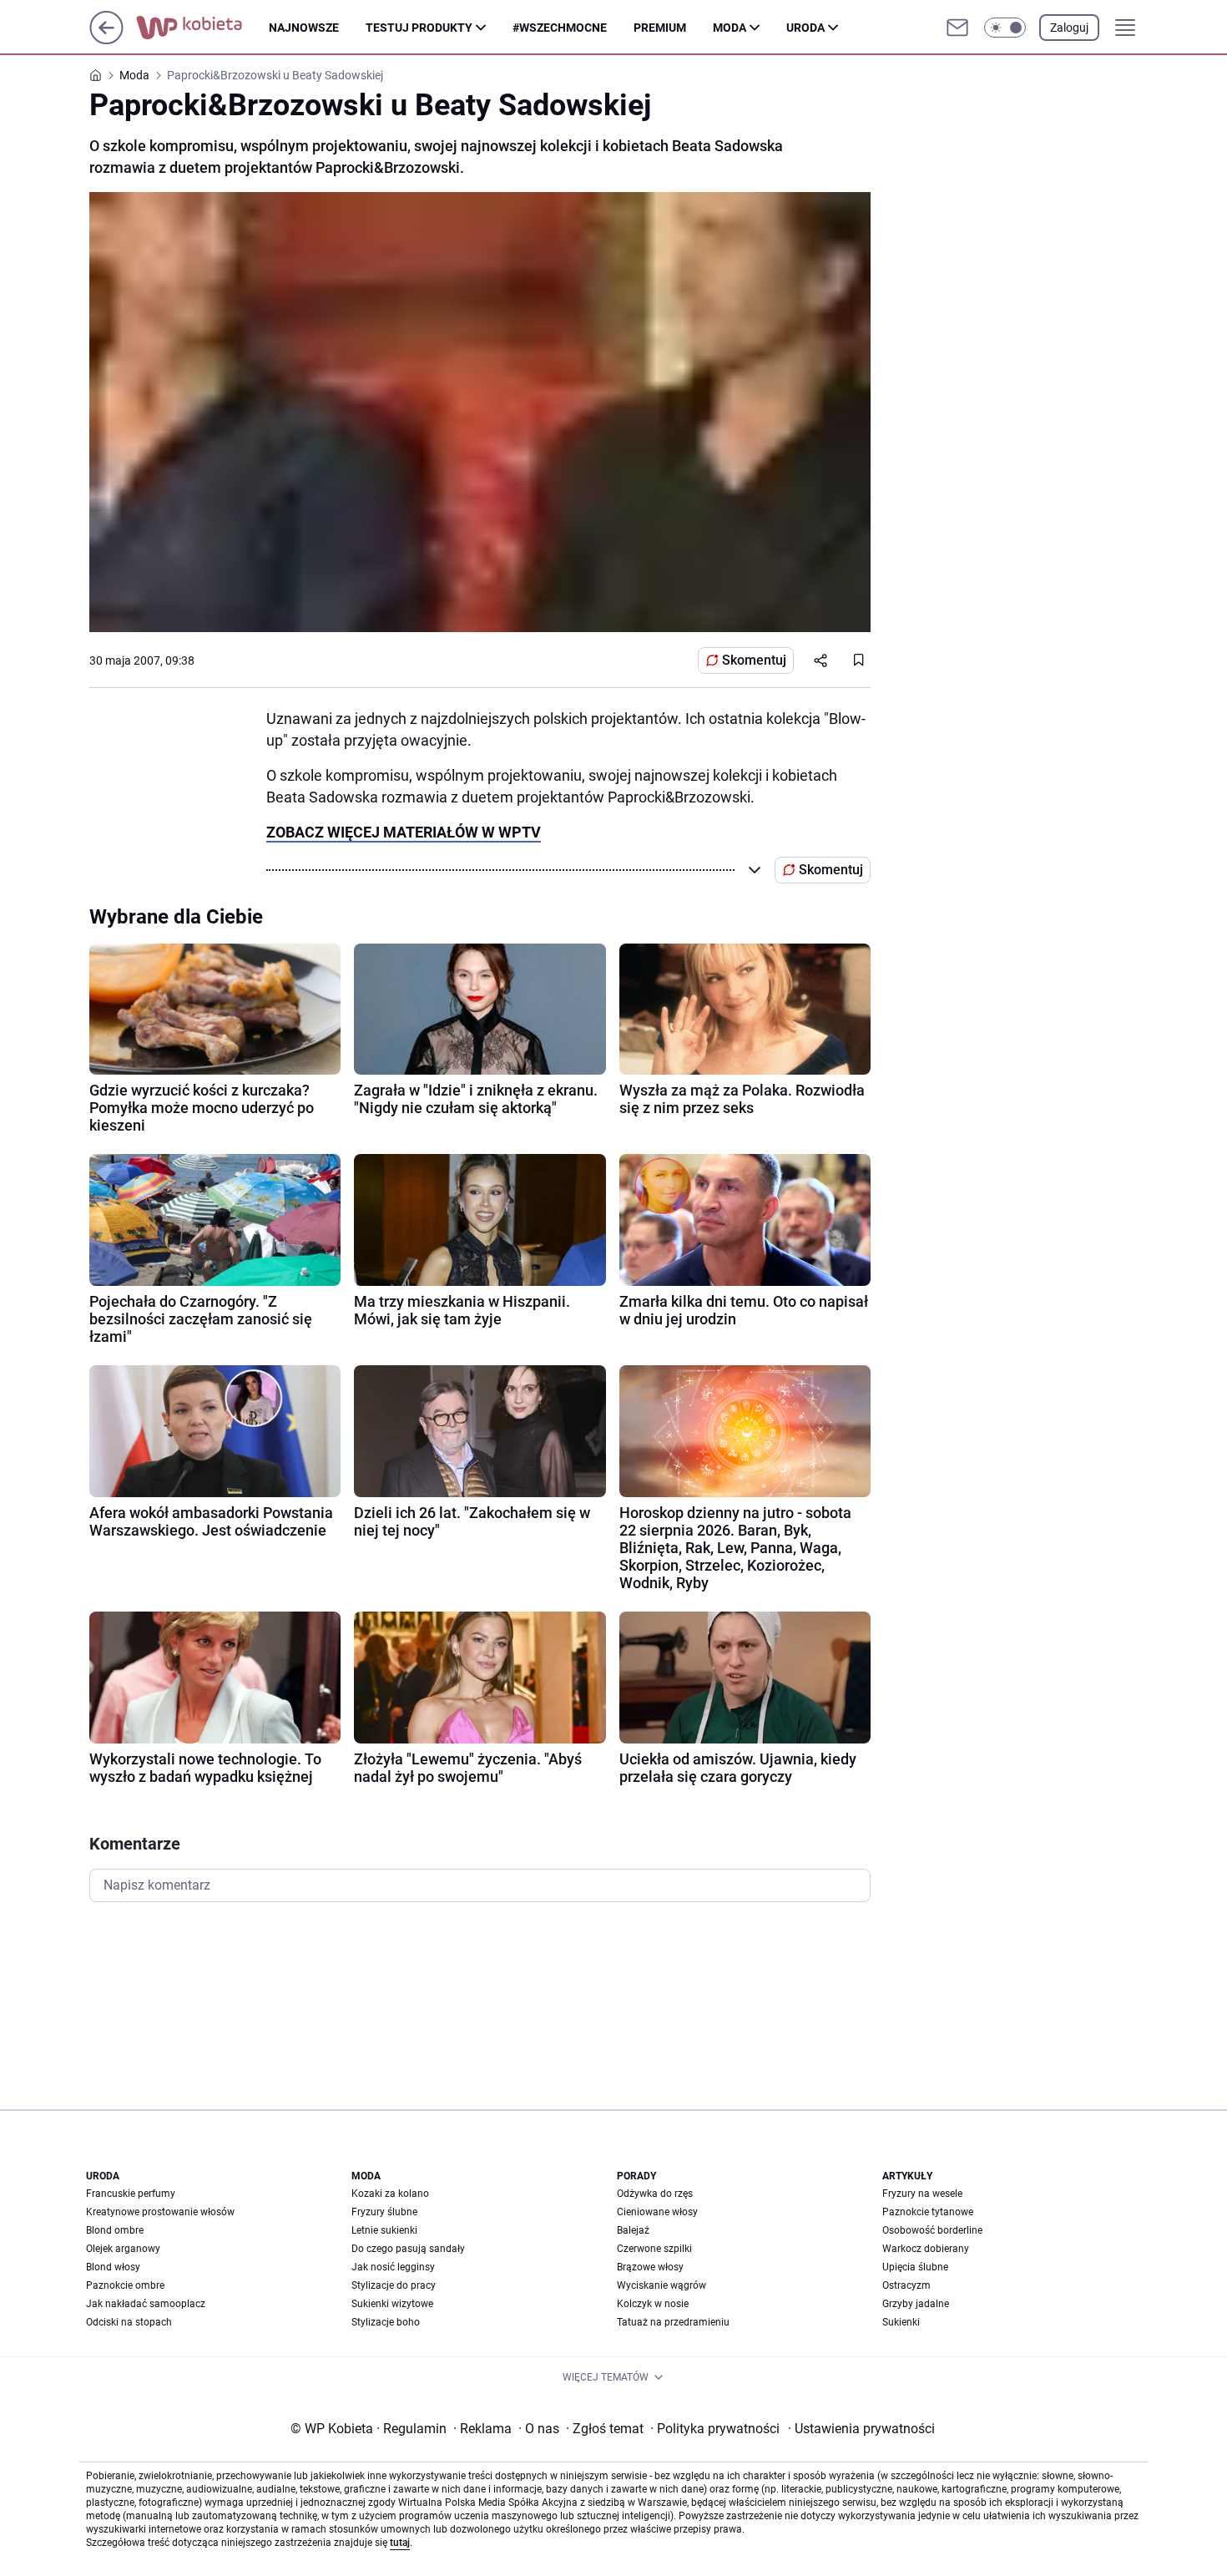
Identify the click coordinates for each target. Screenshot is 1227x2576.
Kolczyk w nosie (653, 2304)
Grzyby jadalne (916, 2304)
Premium (660, 28)
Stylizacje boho (386, 2322)
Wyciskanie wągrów (661, 2285)
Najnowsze (304, 28)
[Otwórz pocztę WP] (957, 28)
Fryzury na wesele (922, 2194)
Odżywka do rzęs (655, 2194)
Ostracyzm (906, 2285)
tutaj (400, 2543)
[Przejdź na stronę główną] (106, 40)
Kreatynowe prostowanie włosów (160, 2212)
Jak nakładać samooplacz (146, 2304)
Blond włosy (113, 2267)
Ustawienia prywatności (861, 2429)
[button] (1005, 28)
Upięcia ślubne (915, 2267)
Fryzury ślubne (384, 2212)
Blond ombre (115, 2230)
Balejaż (633, 2230)
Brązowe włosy (650, 2267)
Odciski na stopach (129, 2322)
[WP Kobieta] (202, 28)
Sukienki (901, 2322)
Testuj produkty (419, 28)
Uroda (805, 28)
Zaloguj (1069, 28)
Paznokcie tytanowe (928, 2212)
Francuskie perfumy (131, 2194)
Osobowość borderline (932, 2230)
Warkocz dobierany (926, 2249)
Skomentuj (754, 660)
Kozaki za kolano (390, 2194)
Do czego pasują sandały (408, 2249)
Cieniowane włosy (657, 2212)
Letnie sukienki (384, 2230)
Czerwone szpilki (654, 2249)
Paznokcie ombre (125, 2285)
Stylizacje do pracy (394, 2285)
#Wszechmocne (560, 28)
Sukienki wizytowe (392, 2304)
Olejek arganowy (123, 2249)
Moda (730, 28)
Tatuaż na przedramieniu (673, 2322)
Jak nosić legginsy (393, 2267)
